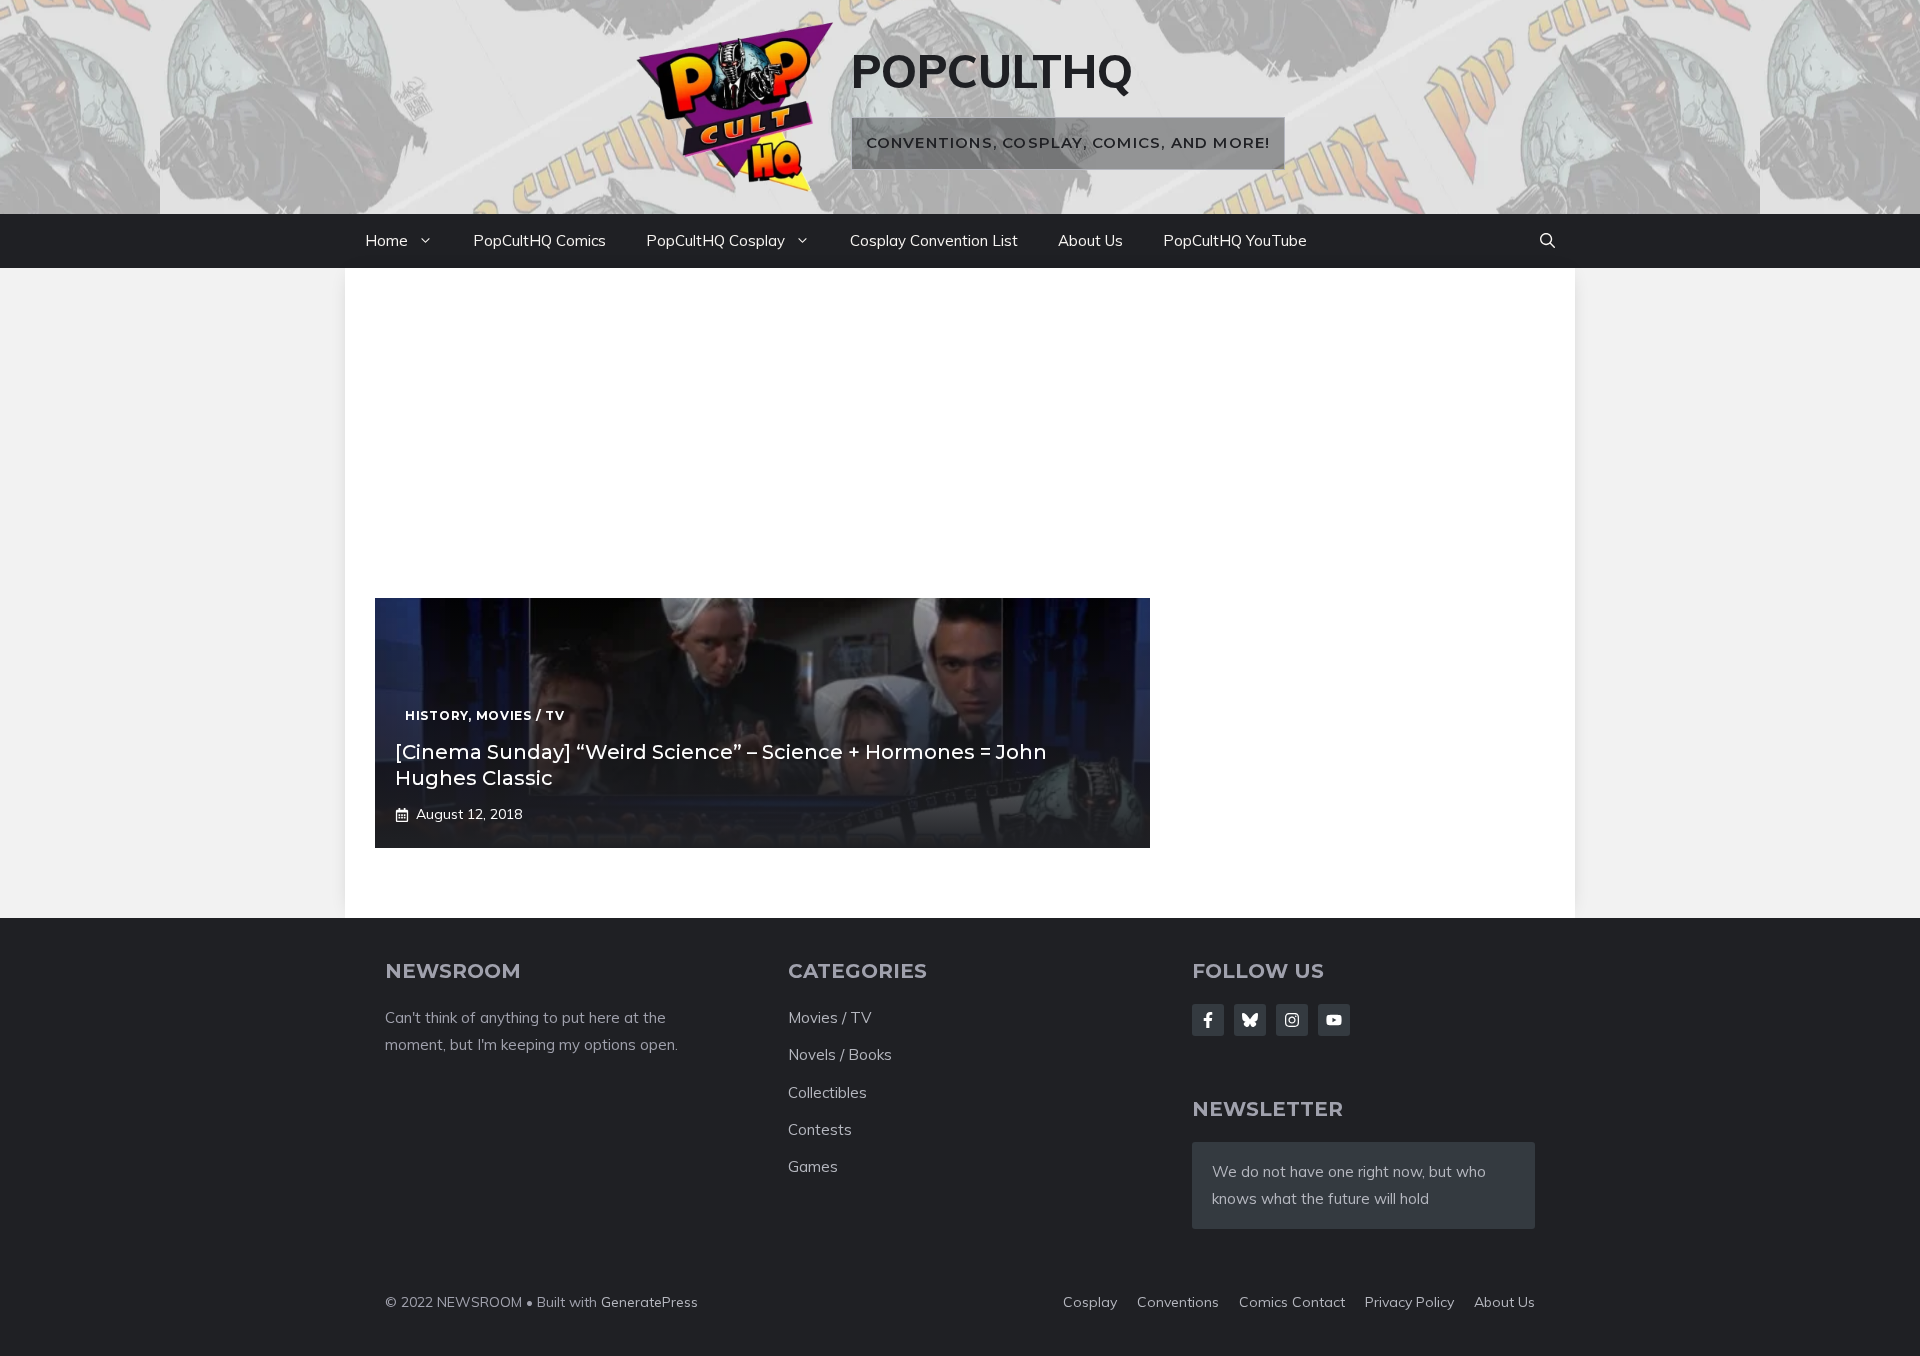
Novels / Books (840, 1054)
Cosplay (1090, 1302)
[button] (1547, 241)
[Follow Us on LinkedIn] (1334, 1020)
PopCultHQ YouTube (1235, 240)
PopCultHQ (992, 71)
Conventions (1178, 1302)
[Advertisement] (960, 448)
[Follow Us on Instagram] (1292, 1020)
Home (386, 240)
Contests (820, 1129)
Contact (1318, 1302)
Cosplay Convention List (934, 240)
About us (1504, 1302)
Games (813, 1166)
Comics (1265, 1302)
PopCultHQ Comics (539, 240)
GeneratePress (649, 1302)
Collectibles (827, 1092)
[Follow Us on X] (1250, 1020)
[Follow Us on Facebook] (1208, 1020)
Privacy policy (1409, 1302)
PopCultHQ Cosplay (715, 240)
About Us (1090, 240)
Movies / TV (829, 1017)
